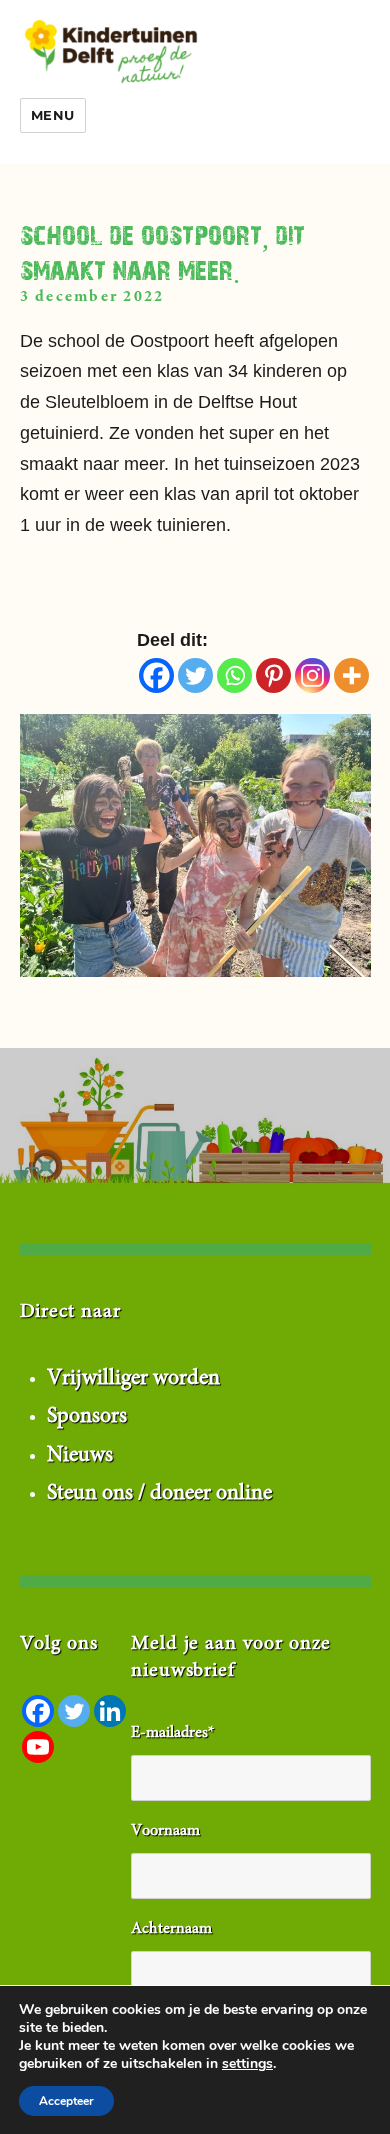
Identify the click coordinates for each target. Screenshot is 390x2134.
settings (247, 2064)
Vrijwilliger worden (133, 1379)
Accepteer (66, 2101)
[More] (351, 675)
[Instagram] (312, 675)
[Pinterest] (273, 675)
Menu (53, 115)
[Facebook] (156, 675)
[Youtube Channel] (38, 1747)
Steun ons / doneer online (159, 1494)
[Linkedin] (110, 1711)
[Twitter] (195, 675)
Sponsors (87, 1417)
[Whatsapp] (234, 675)
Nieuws (80, 1456)
